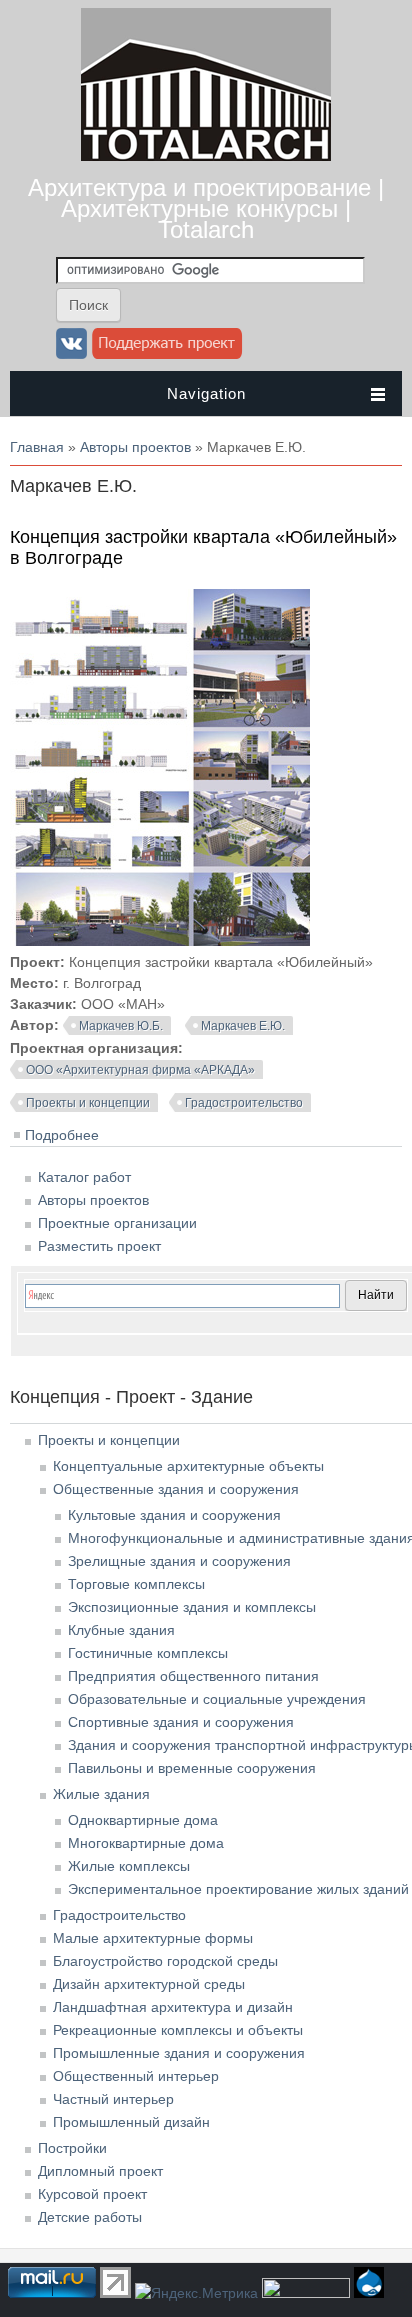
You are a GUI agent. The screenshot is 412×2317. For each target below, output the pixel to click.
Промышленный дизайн (131, 2122)
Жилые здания (101, 1794)
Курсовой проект (92, 2194)
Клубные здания (121, 1630)
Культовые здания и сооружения (174, 1515)
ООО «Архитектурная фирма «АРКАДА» (140, 1070)
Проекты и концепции (88, 1103)
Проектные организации (117, 1223)
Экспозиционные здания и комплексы (192, 1607)
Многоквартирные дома (146, 1843)
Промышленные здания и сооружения (179, 2053)
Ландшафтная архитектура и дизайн (173, 2007)
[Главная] (206, 156)
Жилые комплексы (129, 1866)
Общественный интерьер (136, 2076)
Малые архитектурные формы (153, 1938)
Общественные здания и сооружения (176, 1489)
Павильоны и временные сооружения (192, 1768)
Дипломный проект (100, 2171)
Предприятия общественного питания (193, 1676)
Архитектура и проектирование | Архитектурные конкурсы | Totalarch (206, 208)
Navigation (206, 393)
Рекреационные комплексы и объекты (178, 2030)
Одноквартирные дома (143, 1820)
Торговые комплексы (136, 1584)
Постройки (72, 2148)
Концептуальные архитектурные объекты (188, 1466)
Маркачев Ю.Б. (121, 1026)
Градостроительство (244, 1103)
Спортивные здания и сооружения (181, 1722)
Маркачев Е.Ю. (243, 1026)
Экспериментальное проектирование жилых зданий (238, 1889)
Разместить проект (99, 1246)
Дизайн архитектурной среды (149, 1984)
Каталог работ (84, 1177)
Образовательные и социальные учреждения (217, 1699)
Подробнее (62, 1135)
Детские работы (90, 2217)
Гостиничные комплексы (148, 1653)
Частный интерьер (113, 2099)
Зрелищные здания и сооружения (179, 1561)
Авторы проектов (135, 447)
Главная (37, 447)
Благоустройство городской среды (165, 1961)
